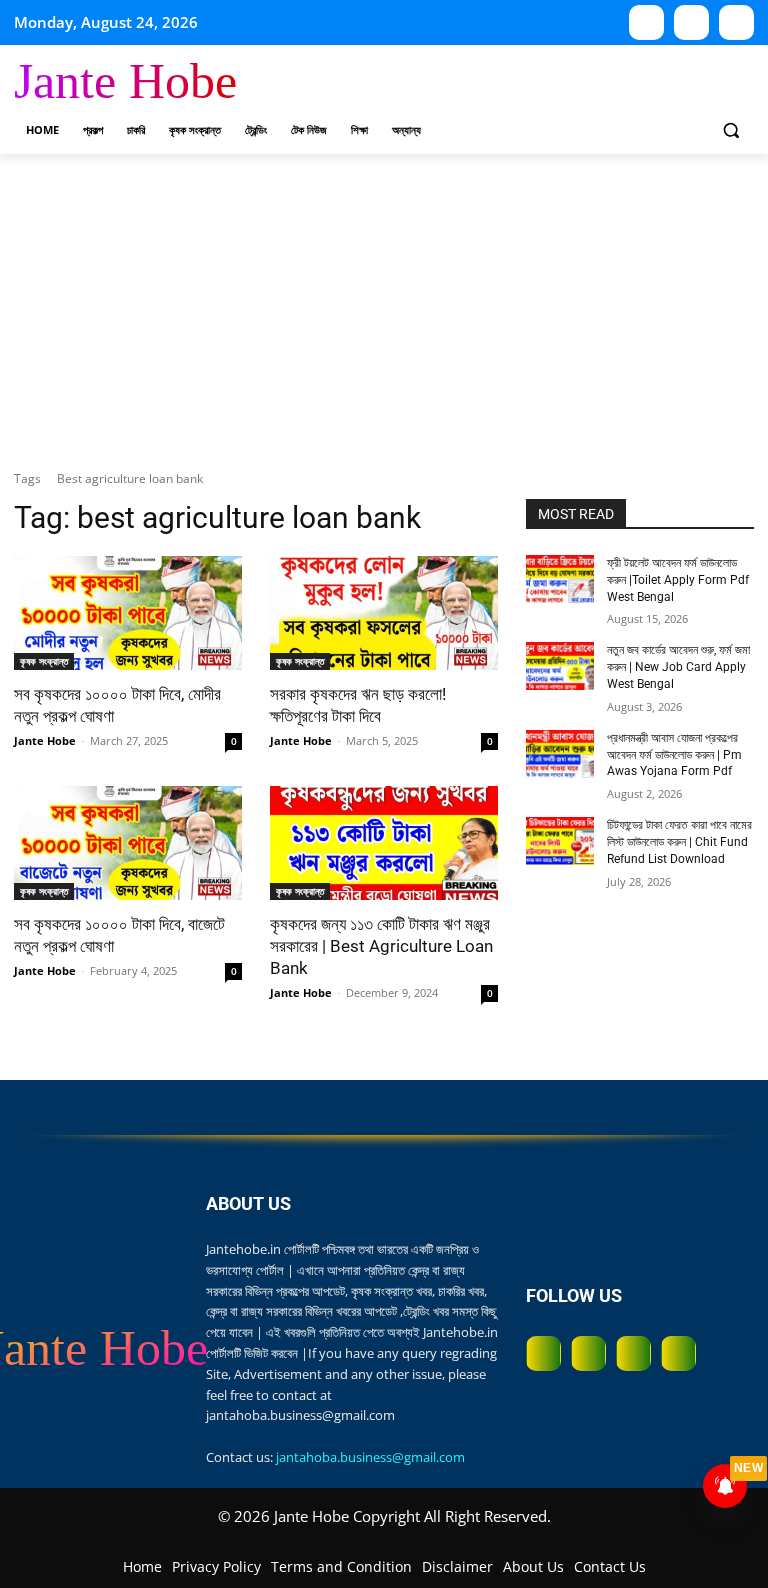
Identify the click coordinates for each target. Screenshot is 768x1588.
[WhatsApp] (691, 22)
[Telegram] (736, 22)
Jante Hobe (45, 740)
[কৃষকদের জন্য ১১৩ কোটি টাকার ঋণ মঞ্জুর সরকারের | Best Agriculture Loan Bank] (384, 843)
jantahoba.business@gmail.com (370, 1457)
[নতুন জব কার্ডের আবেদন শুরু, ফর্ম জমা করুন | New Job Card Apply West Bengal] (560, 666)
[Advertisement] (384, 304)
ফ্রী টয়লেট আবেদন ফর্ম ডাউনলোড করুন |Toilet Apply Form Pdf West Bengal (678, 580)
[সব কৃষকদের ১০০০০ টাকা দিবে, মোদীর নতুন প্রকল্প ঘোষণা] (128, 613)
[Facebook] (543, 1353)
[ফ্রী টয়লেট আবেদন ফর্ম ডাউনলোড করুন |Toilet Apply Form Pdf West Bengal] (560, 579)
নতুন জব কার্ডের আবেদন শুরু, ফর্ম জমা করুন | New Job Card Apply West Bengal (678, 667)
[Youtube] (646, 22)
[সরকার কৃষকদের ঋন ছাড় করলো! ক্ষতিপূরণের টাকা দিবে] (384, 613)
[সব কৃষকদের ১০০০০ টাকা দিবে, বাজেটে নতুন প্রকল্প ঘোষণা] (128, 843)
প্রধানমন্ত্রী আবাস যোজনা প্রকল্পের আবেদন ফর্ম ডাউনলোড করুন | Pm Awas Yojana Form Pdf (674, 755)
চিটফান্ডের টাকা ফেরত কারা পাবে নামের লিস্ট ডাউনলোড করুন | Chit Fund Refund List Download (679, 842)
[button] (730, 130)
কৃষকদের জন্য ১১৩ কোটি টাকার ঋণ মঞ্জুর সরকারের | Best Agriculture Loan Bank (381, 946)
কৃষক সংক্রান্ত (44, 661)
